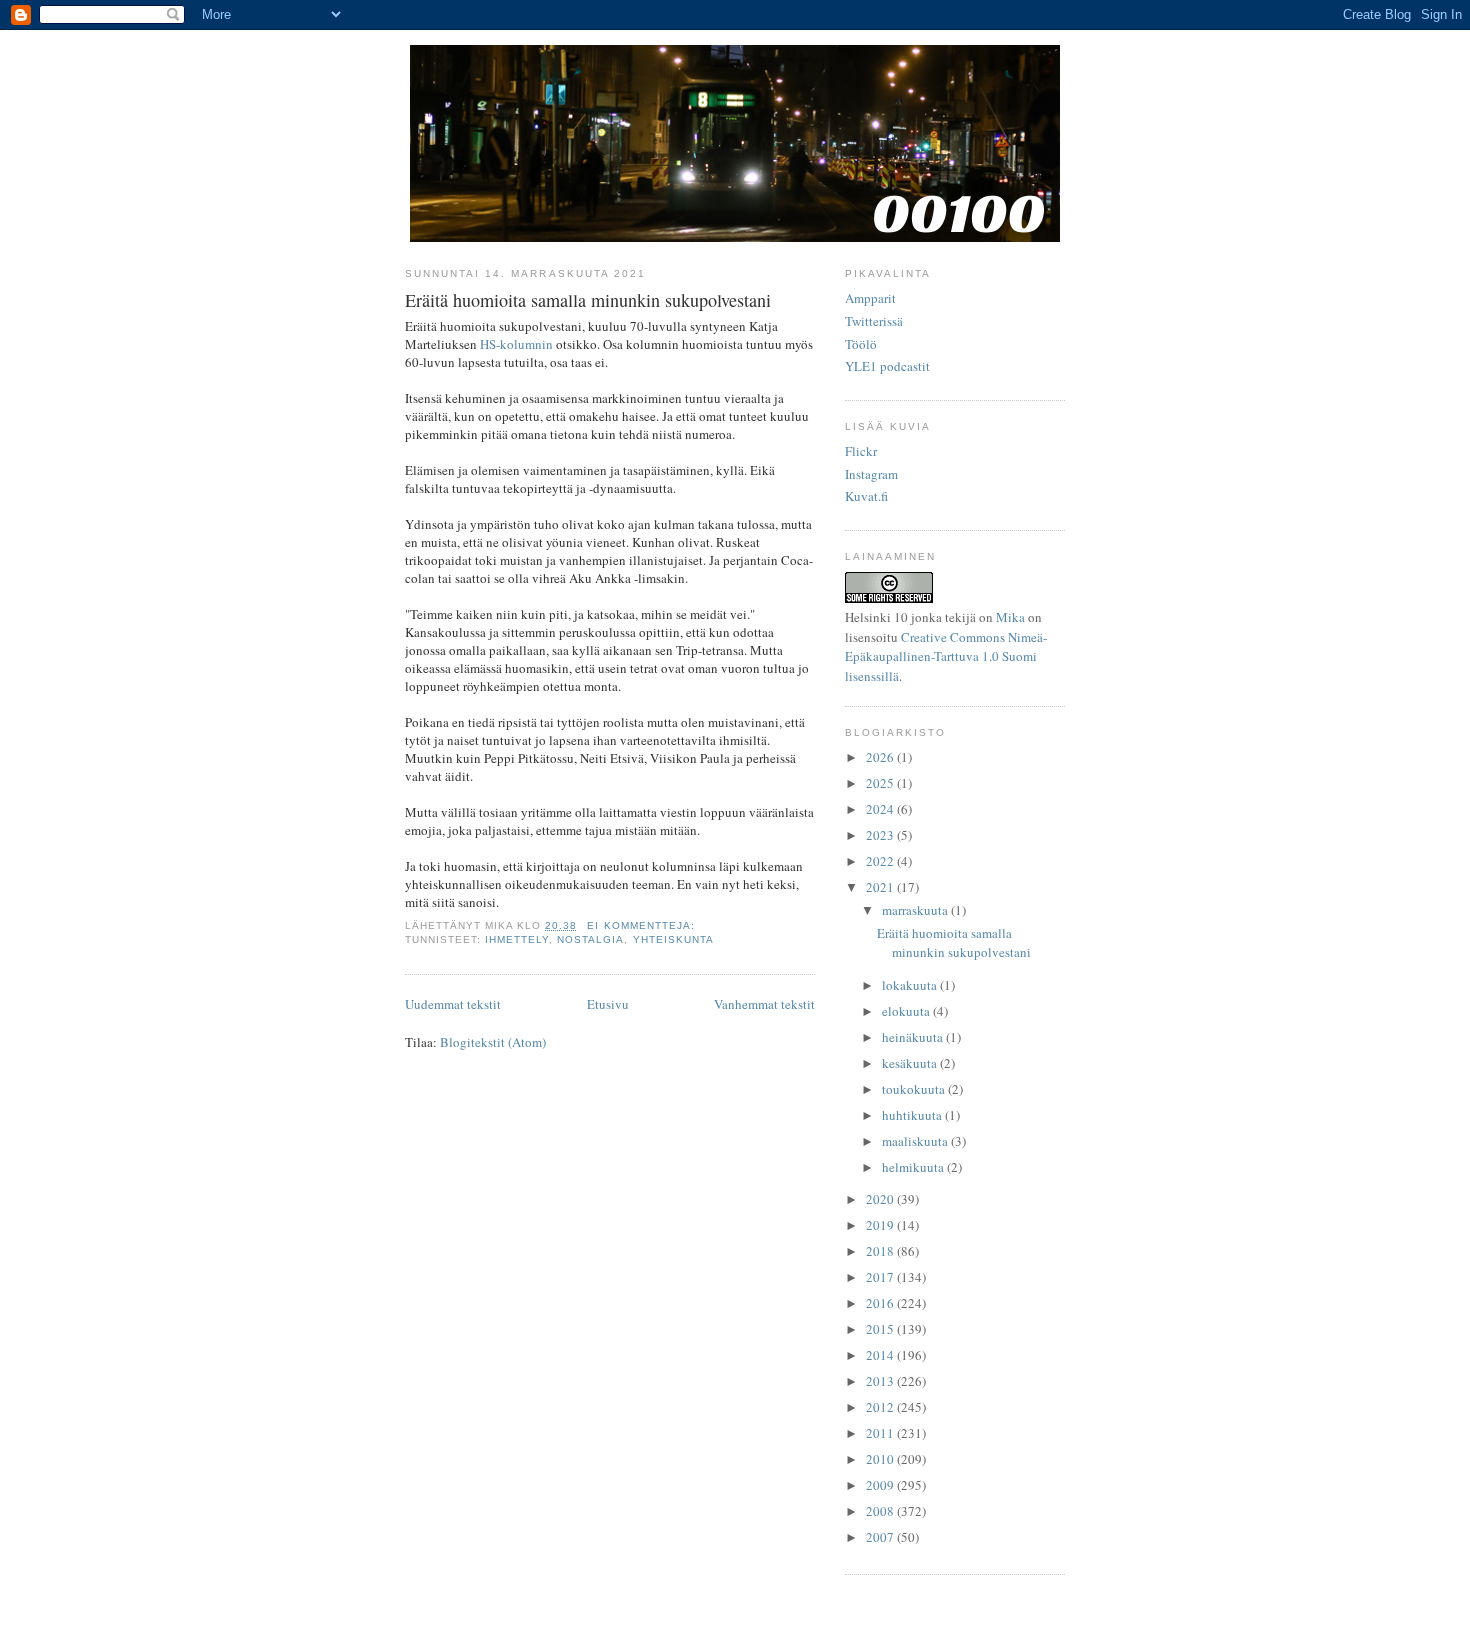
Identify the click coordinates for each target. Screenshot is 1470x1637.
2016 (881, 1303)
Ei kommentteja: (642, 925)
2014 (881, 1355)
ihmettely (517, 939)
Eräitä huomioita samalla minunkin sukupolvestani (588, 300)
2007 (881, 1537)
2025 (881, 783)
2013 (881, 1381)
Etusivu (608, 1004)
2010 (881, 1459)
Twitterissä (874, 321)
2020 (881, 1199)
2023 (881, 835)
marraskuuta (916, 910)
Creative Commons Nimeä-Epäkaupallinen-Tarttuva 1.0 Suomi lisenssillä (946, 656)
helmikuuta (914, 1167)
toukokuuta (915, 1089)
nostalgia (590, 939)
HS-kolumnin (516, 344)
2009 (881, 1485)
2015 (881, 1329)
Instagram (871, 474)
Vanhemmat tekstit (764, 1004)
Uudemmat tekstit (453, 1004)
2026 (881, 757)
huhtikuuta (913, 1115)
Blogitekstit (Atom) (493, 1042)
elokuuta (907, 1011)
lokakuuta (911, 985)
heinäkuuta (914, 1037)
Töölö (861, 344)
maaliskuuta (916, 1141)
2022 (881, 861)
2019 (881, 1225)
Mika (1010, 617)
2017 (881, 1277)
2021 (881, 887)
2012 (881, 1407)
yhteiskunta (673, 939)
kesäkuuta (911, 1063)
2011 (881, 1433)
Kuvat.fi (866, 496)
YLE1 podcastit (887, 366)
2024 (881, 809)
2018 (881, 1251)
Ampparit (870, 298)
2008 (881, 1511)
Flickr (861, 451)
